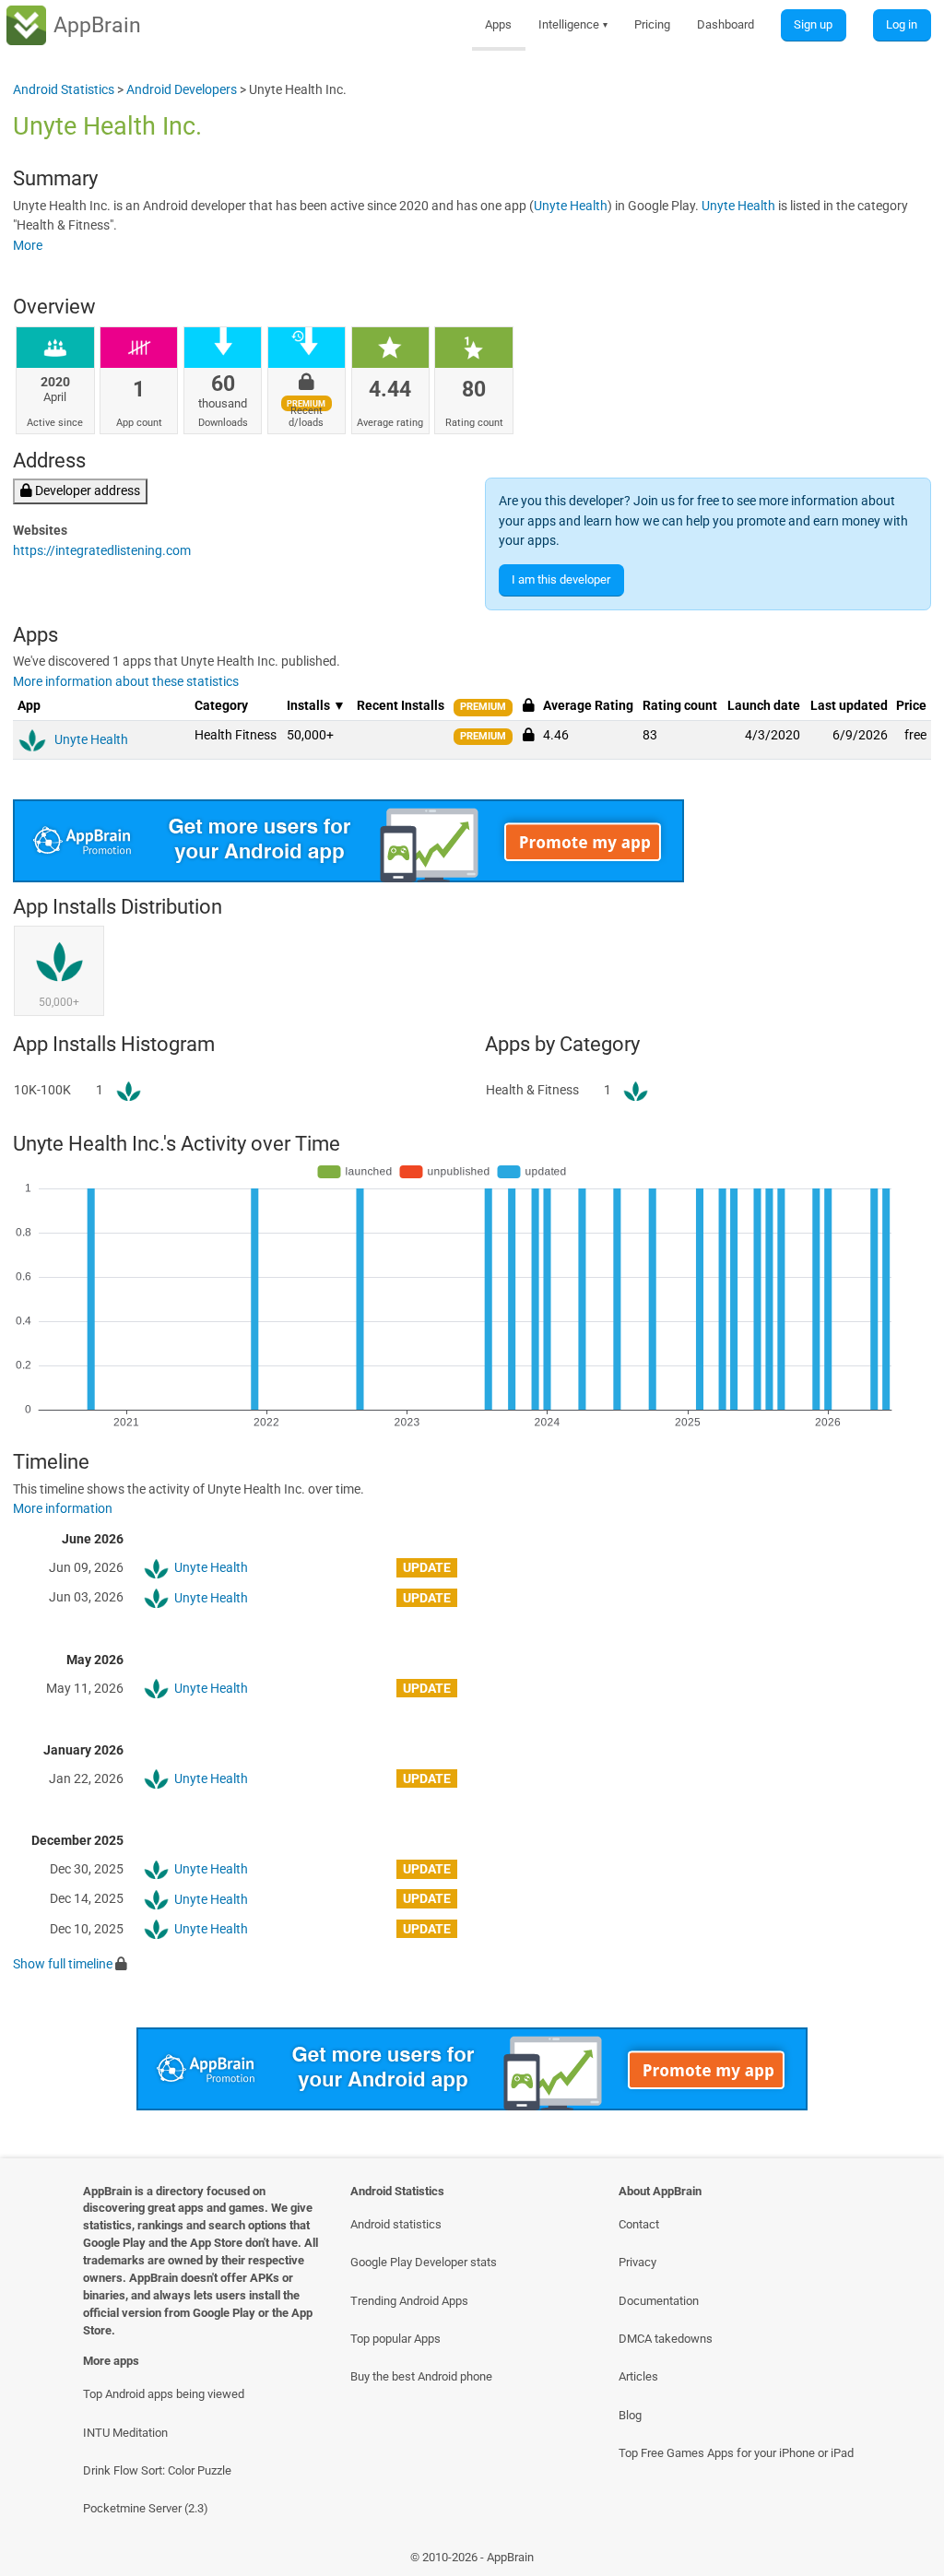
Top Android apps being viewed (164, 2394)
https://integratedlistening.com (102, 551)
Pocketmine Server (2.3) (146, 2508)
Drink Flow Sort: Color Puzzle (157, 2470)
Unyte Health (571, 206)
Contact (639, 2224)
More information (63, 1509)
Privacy (637, 2262)
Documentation (659, 2301)
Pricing (652, 24)
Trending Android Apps (409, 2301)
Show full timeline (63, 1964)
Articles (638, 2376)
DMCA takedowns (666, 2339)
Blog (630, 2415)
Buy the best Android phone (421, 2376)
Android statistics (396, 2224)
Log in (902, 24)
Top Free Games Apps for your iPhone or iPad (736, 2453)
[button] (529, 735)
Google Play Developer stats (424, 2262)
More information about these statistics (126, 682)
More (28, 246)
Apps (498, 24)
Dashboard (726, 24)
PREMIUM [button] (483, 707)
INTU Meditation (125, 2433)
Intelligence (573, 24)
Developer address (86, 491)
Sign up (813, 24)
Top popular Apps (395, 2339)
